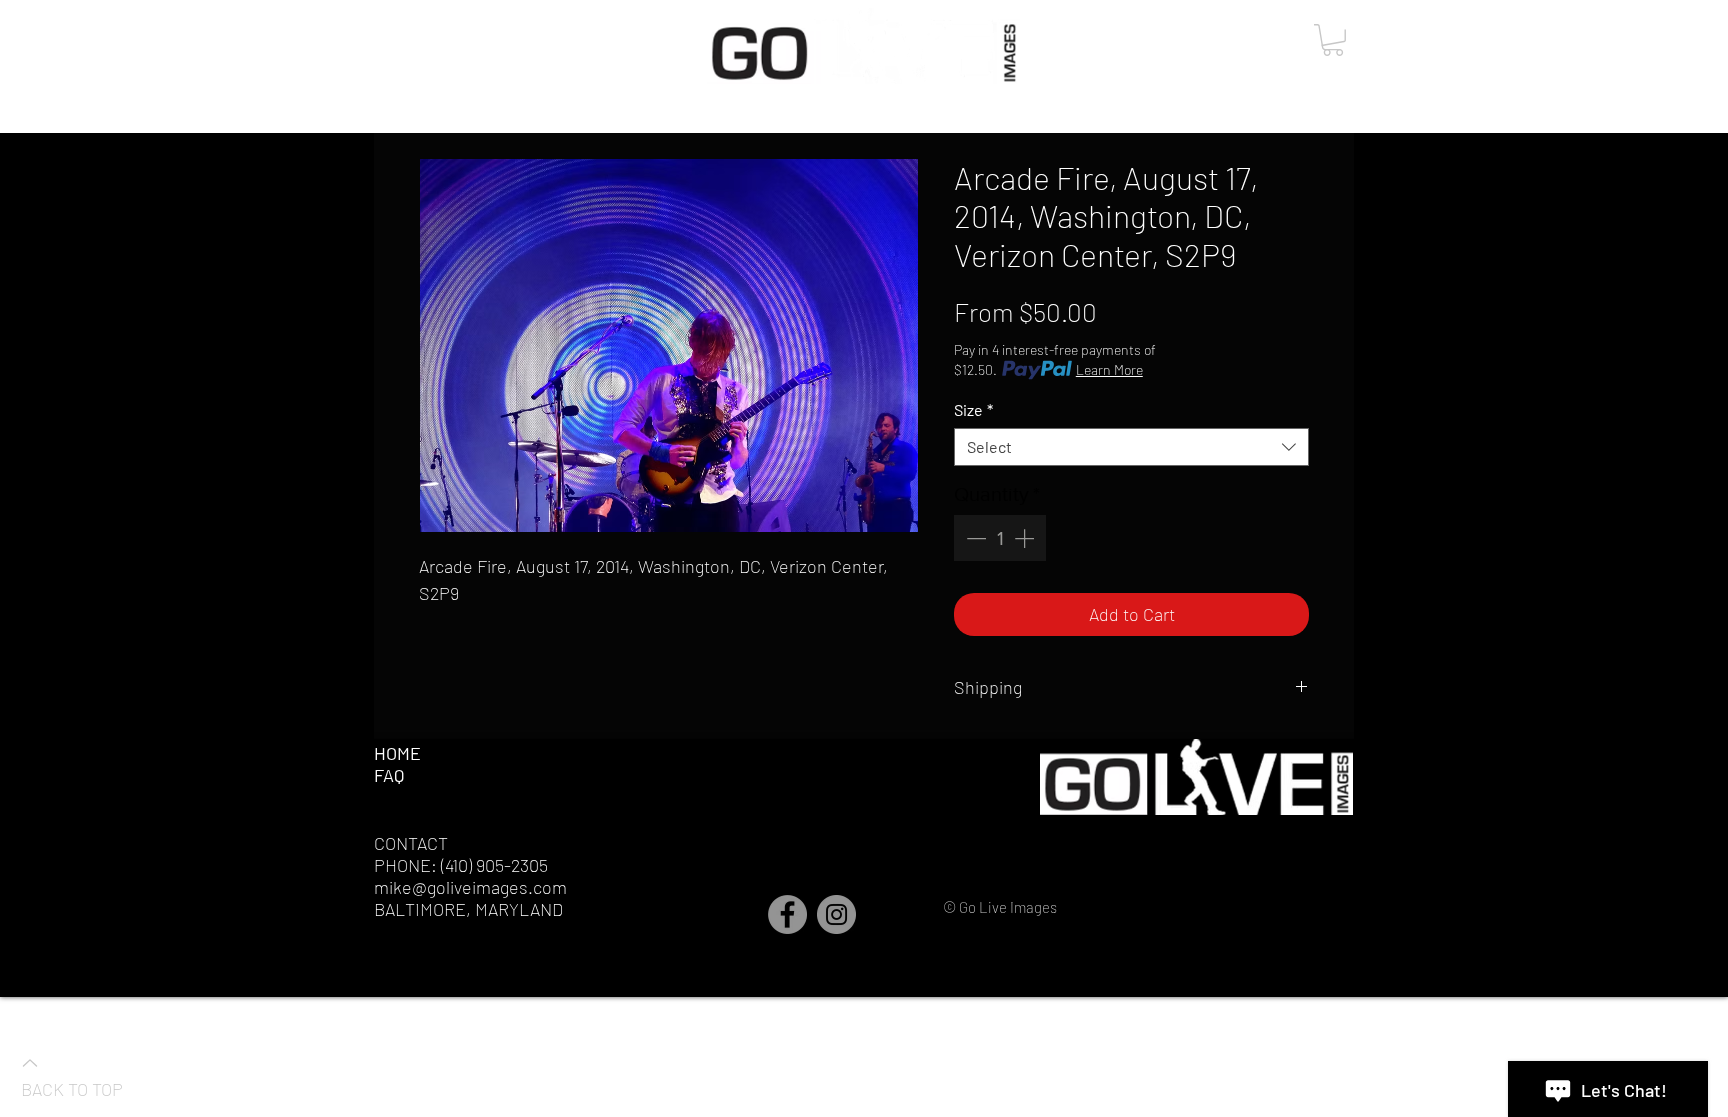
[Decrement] (974, 538)
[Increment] (1026, 538)
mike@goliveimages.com (470, 887)
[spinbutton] (1000, 538)
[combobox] (1131, 447)
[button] (1333, 40)
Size (973, 409)
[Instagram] (836, 914)
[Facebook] (787, 914)
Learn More (1109, 369)
